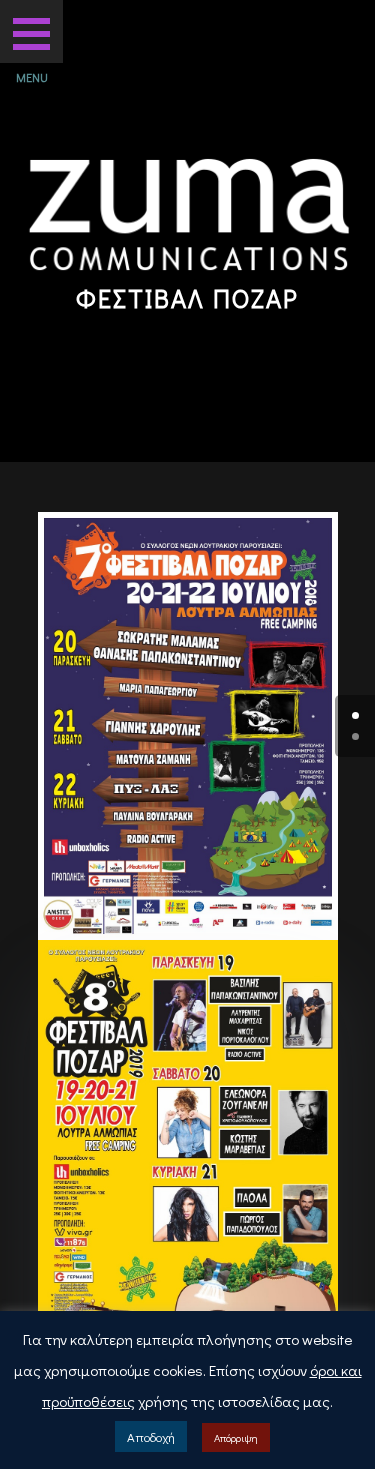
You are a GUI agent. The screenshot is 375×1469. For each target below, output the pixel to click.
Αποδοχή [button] (151, 1436)
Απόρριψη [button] (236, 1437)
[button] (31, 31)
